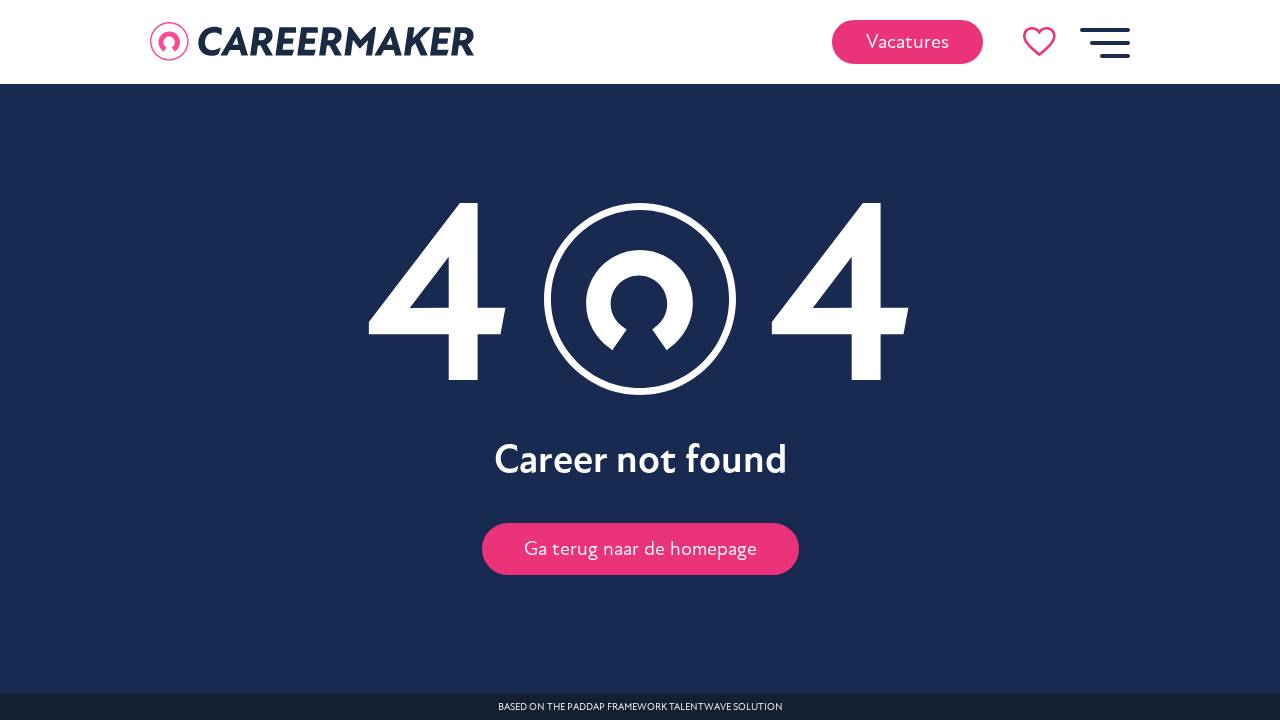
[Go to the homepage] (312, 42)
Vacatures (907, 42)
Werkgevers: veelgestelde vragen (646, 438)
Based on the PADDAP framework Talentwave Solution (640, 707)
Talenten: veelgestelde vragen (646, 388)
